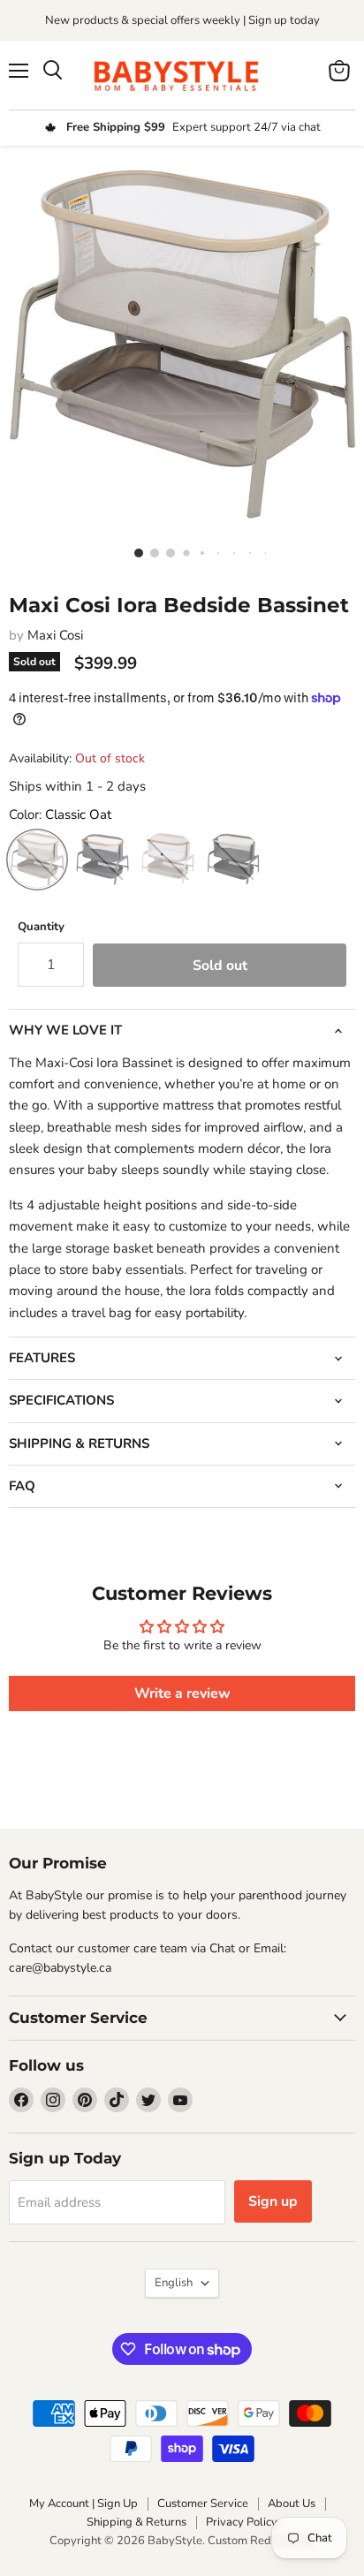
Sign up (273, 2201)
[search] (53, 71)
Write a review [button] (182, 1693)
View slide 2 (150, 552)
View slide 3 (166, 552)
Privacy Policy (242, 2522)
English (174, 2283)
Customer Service (203, 2504)
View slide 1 (134, 552)
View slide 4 (182, 552)
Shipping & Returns (136, 2522)
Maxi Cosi (55, 635)
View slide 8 (246, 552)
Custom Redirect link (262, 2541)
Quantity (41, 927)
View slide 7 (230, 552)
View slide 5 (198, 552)
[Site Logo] (182, 76)
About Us (292, 2504)
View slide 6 (214, 552)
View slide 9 (262, 552)
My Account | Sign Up (83, 2504)
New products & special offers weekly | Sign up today (182, 20)
